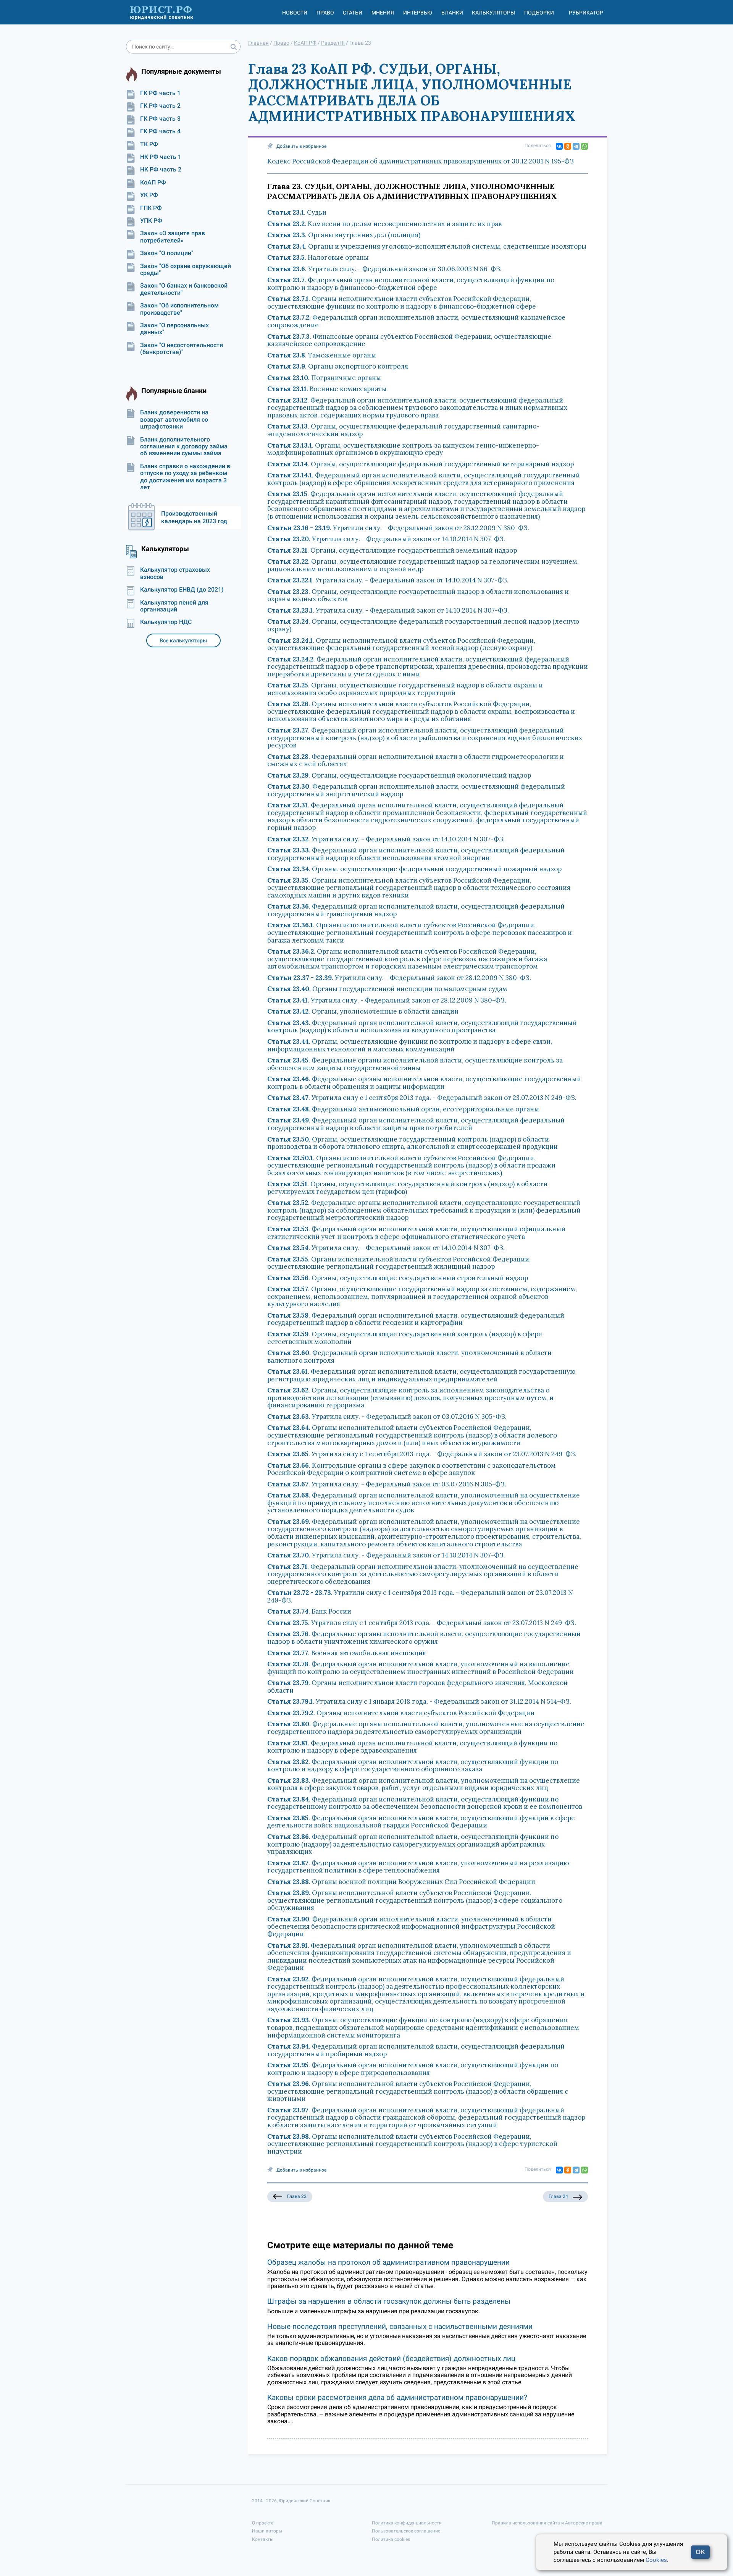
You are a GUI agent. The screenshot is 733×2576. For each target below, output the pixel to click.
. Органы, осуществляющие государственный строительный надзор (398, 1278)
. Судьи (297, 212)
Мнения (383, 13)
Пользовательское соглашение (406, 2531)
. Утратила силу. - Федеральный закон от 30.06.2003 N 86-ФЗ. (384, 269)
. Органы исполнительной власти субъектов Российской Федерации (401, 1713)
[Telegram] (576, 146)
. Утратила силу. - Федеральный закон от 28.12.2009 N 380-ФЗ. (387, 1000)
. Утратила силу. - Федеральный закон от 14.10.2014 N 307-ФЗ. (386, 539)
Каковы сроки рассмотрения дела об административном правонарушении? (397, 2397)
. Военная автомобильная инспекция (347, 1653)
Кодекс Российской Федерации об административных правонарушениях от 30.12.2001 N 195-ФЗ (421, 161)
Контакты (263, 2539)
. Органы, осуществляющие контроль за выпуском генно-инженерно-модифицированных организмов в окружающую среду (403, 449)
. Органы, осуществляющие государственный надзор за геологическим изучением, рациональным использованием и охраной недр (423, 565)
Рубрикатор (586, 13)
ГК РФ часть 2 (160, 106)
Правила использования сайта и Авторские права (547, 2523)
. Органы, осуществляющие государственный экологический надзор (399, 775)
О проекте (263, 2523)
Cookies (656, 2560)
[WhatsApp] (584, 146)
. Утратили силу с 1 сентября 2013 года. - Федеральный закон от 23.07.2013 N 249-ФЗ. (420, 1596)
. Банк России (309, 1611)
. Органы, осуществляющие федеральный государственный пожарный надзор (414, 869)
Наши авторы (267, 2531)
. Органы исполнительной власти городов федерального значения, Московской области (417, 1687)
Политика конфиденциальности (407, 2523)
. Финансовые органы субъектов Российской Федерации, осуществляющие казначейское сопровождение (409, 340)
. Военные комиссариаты (327, 389)
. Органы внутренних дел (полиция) (344, 235)
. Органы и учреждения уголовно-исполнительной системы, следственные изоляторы (427, 246)
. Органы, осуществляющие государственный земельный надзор (392, 550)
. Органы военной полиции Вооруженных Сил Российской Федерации (401, 1882)
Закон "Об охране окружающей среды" (186, 270)
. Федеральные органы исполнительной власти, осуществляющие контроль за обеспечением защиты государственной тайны (415, 1064)
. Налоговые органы (318, 257)
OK (700, 2552)
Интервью (418, 13)
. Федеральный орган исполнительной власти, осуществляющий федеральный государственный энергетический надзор (416, 790)
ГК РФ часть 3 (160, 119)
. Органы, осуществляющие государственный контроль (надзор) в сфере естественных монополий (405, 1338)
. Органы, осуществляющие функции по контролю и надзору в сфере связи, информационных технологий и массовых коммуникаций (410, 1045)
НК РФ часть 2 (161, 170)
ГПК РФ (151, 208)
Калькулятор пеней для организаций (174, 606)
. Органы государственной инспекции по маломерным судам (387, 989)
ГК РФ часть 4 (160, 131)
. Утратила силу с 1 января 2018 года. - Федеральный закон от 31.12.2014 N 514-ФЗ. (419, 1701)
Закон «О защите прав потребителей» (173, 237)
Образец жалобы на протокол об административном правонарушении (388, 2262)
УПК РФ (151, 221)
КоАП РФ (153, 183)
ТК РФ (149, 144)
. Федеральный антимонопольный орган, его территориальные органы (403, 1109)
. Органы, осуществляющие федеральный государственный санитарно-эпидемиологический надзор (403, 430)
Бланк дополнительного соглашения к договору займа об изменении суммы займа (184, 447)
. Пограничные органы (324, 378)
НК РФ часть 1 (161, 157)
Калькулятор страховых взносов (175, 573)
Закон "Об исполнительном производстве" (179, 309)
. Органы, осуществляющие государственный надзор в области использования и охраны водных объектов (418, 595)
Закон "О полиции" (167, 253)
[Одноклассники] (568, 146)
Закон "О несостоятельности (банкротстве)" (182, 349)
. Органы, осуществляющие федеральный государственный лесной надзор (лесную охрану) (423, 625)
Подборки (539, 13)
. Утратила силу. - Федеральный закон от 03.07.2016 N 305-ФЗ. (387, 1417)
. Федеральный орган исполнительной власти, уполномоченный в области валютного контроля (409, 1357)
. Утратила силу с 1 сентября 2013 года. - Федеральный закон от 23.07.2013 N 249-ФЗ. (422, 1098)
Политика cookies (391, 2539)
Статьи (353, 13)
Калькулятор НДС (166, 622)
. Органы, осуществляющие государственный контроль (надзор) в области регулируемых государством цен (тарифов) (407, 1188)
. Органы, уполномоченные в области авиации (363, 1011)
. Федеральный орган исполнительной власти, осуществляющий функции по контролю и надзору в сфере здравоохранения (412, 1747)
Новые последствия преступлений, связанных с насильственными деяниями (400, 2326)
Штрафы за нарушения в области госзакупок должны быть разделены (389, 2301)
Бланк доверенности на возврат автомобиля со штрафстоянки (174, 420)
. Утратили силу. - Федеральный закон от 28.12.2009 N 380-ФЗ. (398, 528)
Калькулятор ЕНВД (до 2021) (182, 590)
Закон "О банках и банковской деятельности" (184, 289)
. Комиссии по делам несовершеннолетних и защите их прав (384, 224)
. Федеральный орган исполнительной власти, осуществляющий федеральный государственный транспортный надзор (416, 910)
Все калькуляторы (183, 640)
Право (325, 13)
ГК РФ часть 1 (160, 93)
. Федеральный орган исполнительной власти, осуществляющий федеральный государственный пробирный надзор (416, 2050)
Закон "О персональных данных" (174, 329)
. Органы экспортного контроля (338, 366)
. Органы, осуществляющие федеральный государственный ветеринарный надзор (421, 464)
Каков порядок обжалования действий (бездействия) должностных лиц (391, 2359)
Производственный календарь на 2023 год (194, 517)
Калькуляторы (493, 13)
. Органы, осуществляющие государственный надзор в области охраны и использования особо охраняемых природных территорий (405, 689)
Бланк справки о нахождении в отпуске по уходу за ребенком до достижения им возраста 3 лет (185, 477)
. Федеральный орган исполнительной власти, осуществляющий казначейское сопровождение (416, 321)
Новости (295, 13)
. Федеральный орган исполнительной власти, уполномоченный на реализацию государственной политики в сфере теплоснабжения (418, 1867)
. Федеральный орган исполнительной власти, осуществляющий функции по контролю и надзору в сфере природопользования (413, 2069)
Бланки (452, 13)
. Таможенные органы (322, 355)
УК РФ (149, 195)
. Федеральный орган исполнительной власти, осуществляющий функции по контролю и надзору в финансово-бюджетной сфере (411, 284)
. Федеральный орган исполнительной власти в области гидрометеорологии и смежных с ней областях (416, 760)
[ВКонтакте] (559, 146)
